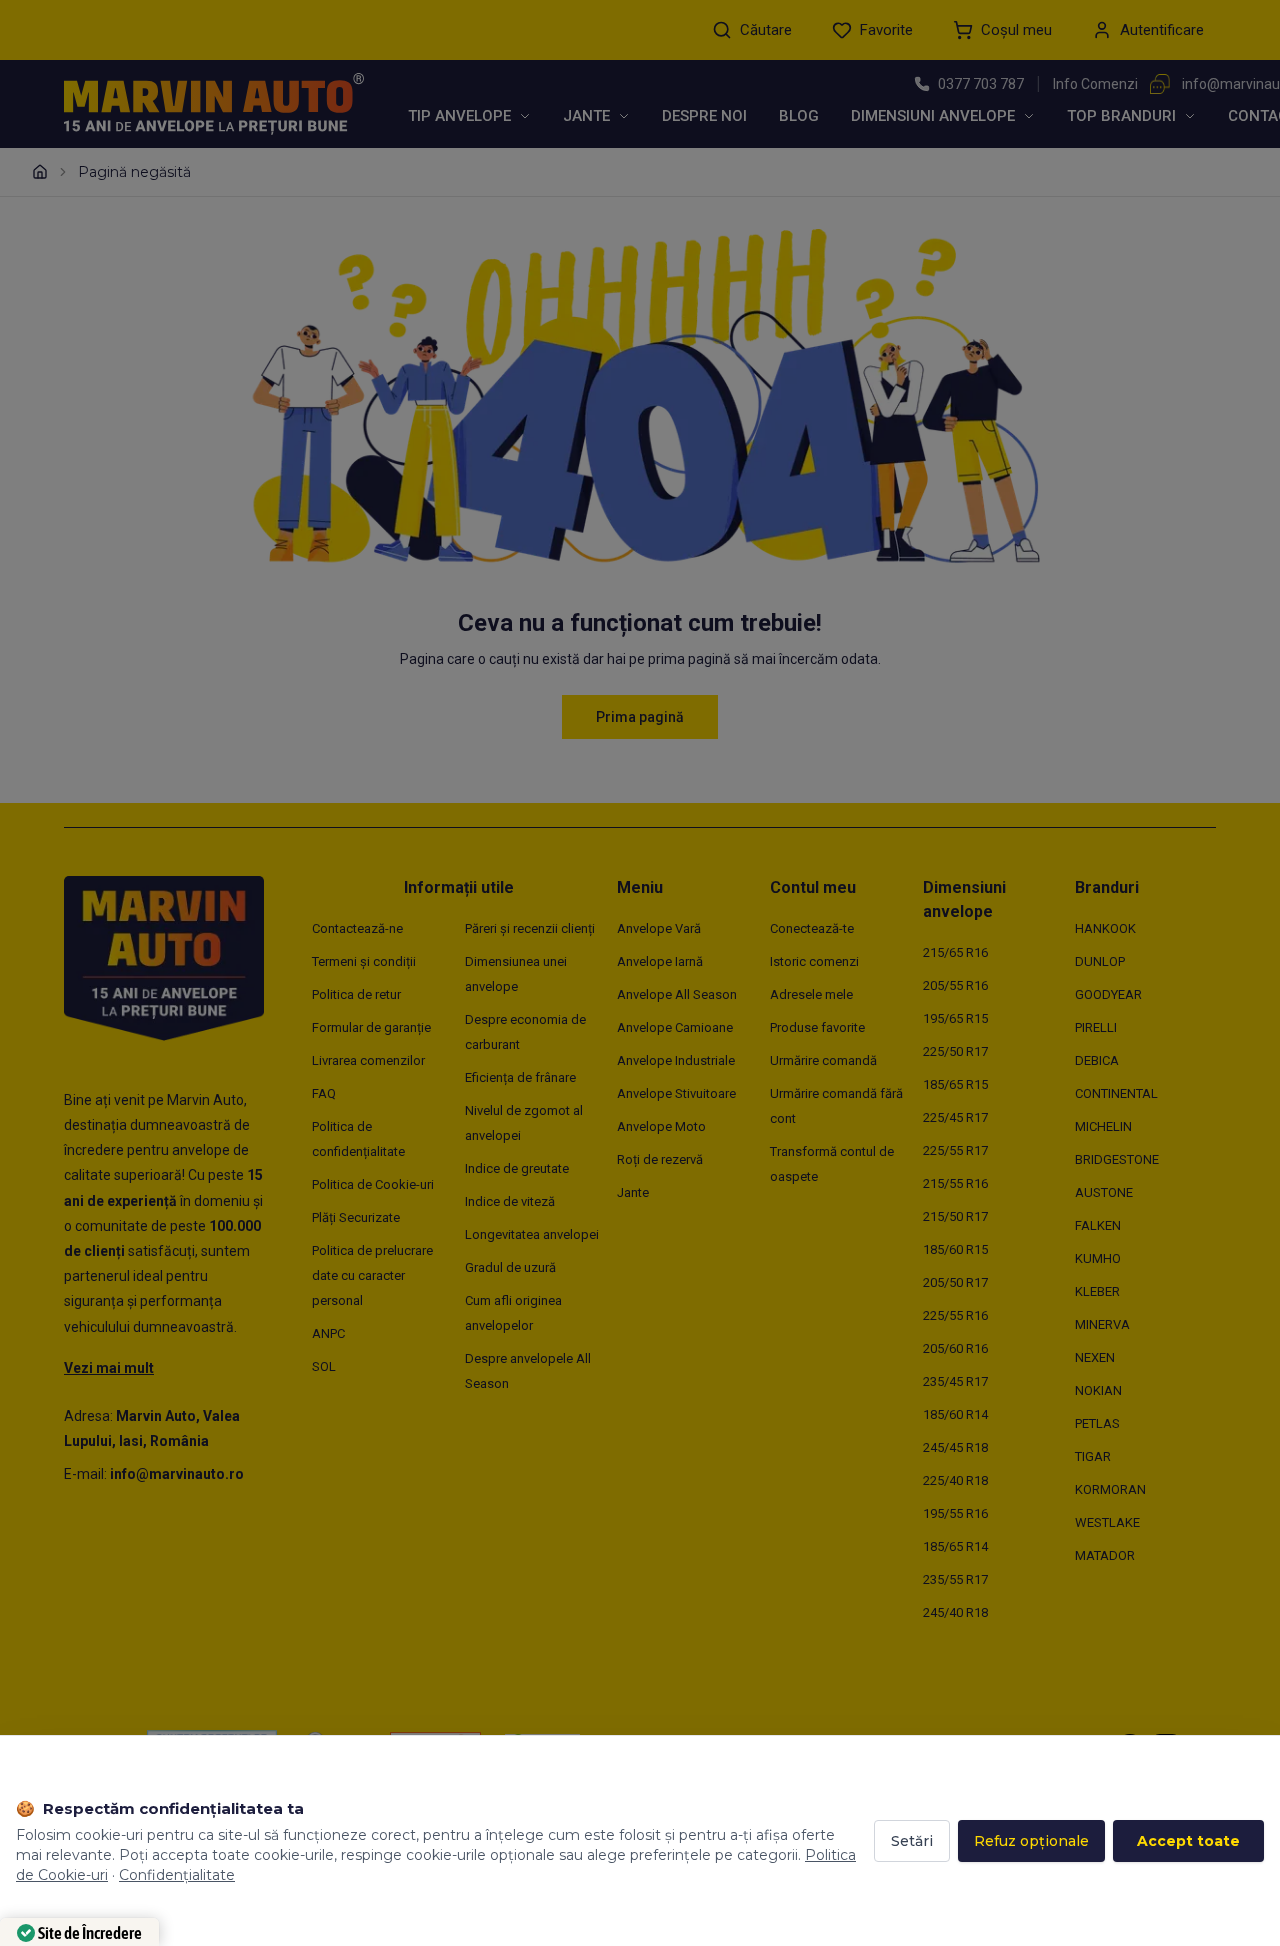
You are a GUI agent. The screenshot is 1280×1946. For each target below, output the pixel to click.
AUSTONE (1104, 1192)
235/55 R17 (955, 1579)
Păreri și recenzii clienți (530, 928)
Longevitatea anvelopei (532, 1234)
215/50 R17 (955, 1216)
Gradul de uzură (510, 1267)
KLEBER (1097, 1291)
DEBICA (1097, 1060)
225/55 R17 (955, 1150)
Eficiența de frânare (520, 1077)
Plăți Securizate (356, 1217)
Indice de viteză (510, 1201)
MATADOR (1105, 1555)
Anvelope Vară (659, 928)
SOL (324, 1366)
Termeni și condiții (364, 961)
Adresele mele (811, 994)
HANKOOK (1105, 928)
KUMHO (1098, 1258)
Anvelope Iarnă (660, 961)
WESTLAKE (1107, 1522)
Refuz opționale (1031, 1841)
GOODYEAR (1108, 994)
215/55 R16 (955, 1183)
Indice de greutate (517, 1168)
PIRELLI (1096, 1027)
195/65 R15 (955, 1018)
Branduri (1107, 887)
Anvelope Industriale (676, 1060)
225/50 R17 (955, 1051)
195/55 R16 (955, 1513)
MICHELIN (1103, 1126)
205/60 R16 (955, 1348)
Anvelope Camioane (675, 1027)
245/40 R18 (955, 1612)
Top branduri (1121, 116)
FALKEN (1098, 1225)
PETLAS (1097, 1423)
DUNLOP (1100, 961)
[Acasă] (40, 172)
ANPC (328, 1333)
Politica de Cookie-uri (373, 1184)
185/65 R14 (955, 1546)
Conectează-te (812, 928)
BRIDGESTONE (1117, 1159)
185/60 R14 (955, 1414)
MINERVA (1102, 1324)
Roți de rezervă (660, 1159)
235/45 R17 (955, 1381)
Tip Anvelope (459, 116)
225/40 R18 (955, 1480)
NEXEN (1095, 1357)
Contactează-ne (357, 928)
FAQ (324, 1093)
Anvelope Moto (661, 1126)
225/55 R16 (955, 1315)
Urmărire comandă (823, 1060)
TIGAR (1093, 1456)
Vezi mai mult (109, 1368)
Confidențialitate (177, 1875)
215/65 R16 (955, 952)
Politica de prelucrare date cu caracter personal (372, 1275)
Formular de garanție (371, 1027)
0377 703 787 (981, 84)
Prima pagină (640, 717)
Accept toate (1188, 1841)
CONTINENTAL (1116, 1093)
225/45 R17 (955, 1117)
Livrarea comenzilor (368, 1060)
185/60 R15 (955, 1249)
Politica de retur (356, 994)
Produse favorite (817, 1027)
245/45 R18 (955, 1447)
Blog (799, 116)
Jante (586, 116)
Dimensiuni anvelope (933, 116)
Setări (912, 1841)
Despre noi (704, 116)
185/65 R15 (955, 1084)
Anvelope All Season (677, 994)
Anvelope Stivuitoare (676, 1093)
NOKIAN (1098, 1390)
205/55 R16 (955, 985)
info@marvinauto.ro (177, 1474)
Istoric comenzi (814, 961)
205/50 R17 (955, 1282)
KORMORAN (1110, 1489)
